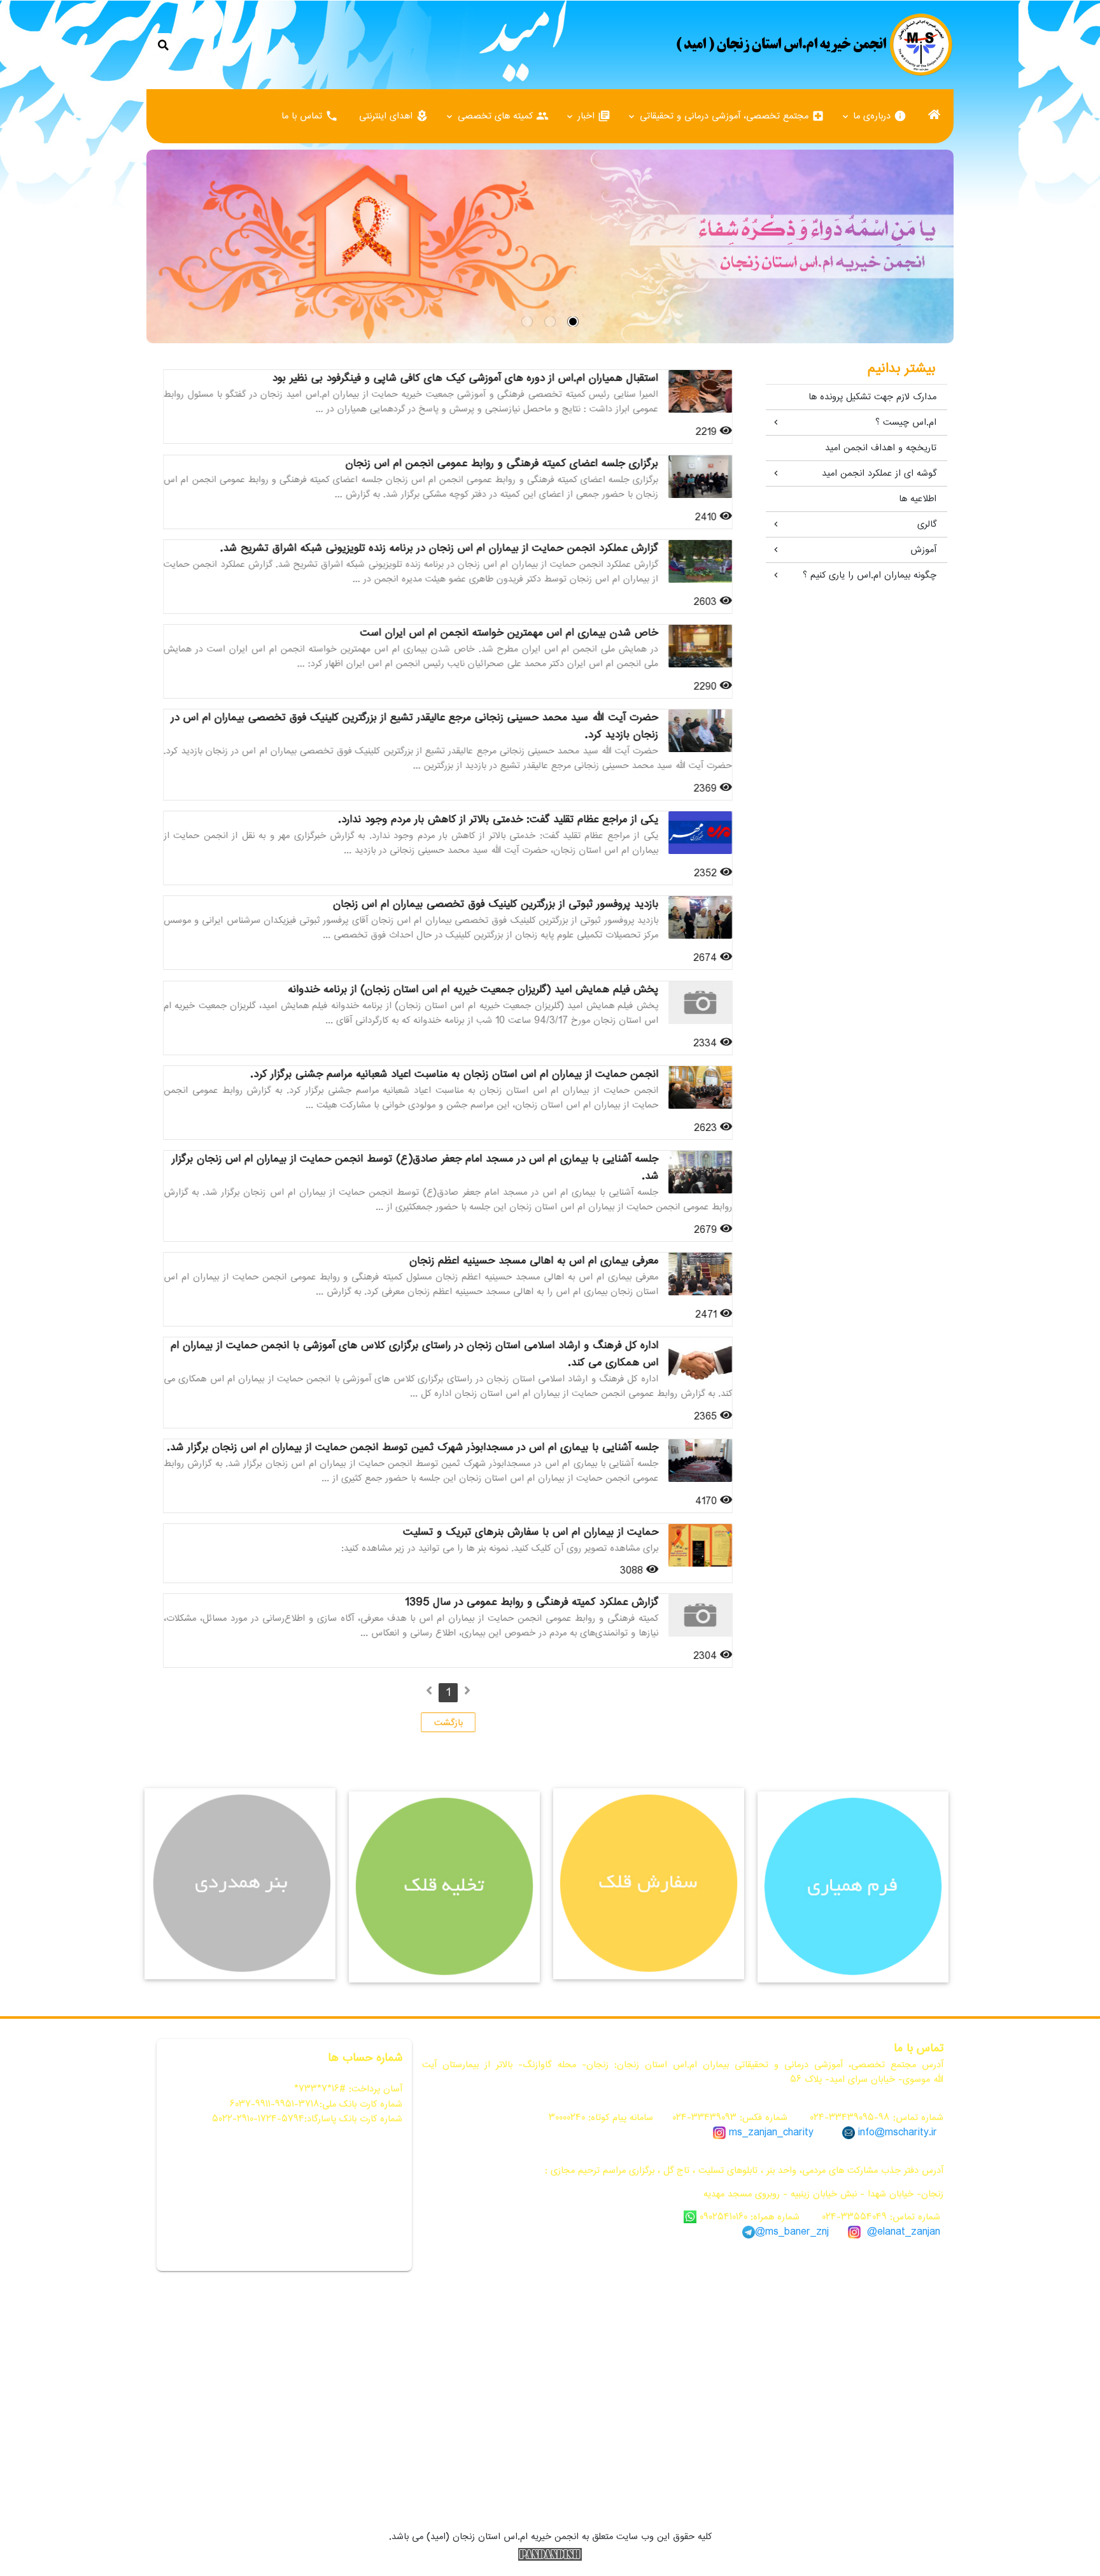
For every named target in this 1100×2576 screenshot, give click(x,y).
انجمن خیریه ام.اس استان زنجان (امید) (814, 45)
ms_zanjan (753, 2132)
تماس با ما (310, 116)
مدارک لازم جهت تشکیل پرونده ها (872, 397)
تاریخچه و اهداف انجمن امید (881, 448)
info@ (871, 2132)
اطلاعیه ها (918, 499)
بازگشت (448, 1723)
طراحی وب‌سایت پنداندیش (550, 2554)
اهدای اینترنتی (394, 116)
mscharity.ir (911, 2132)
